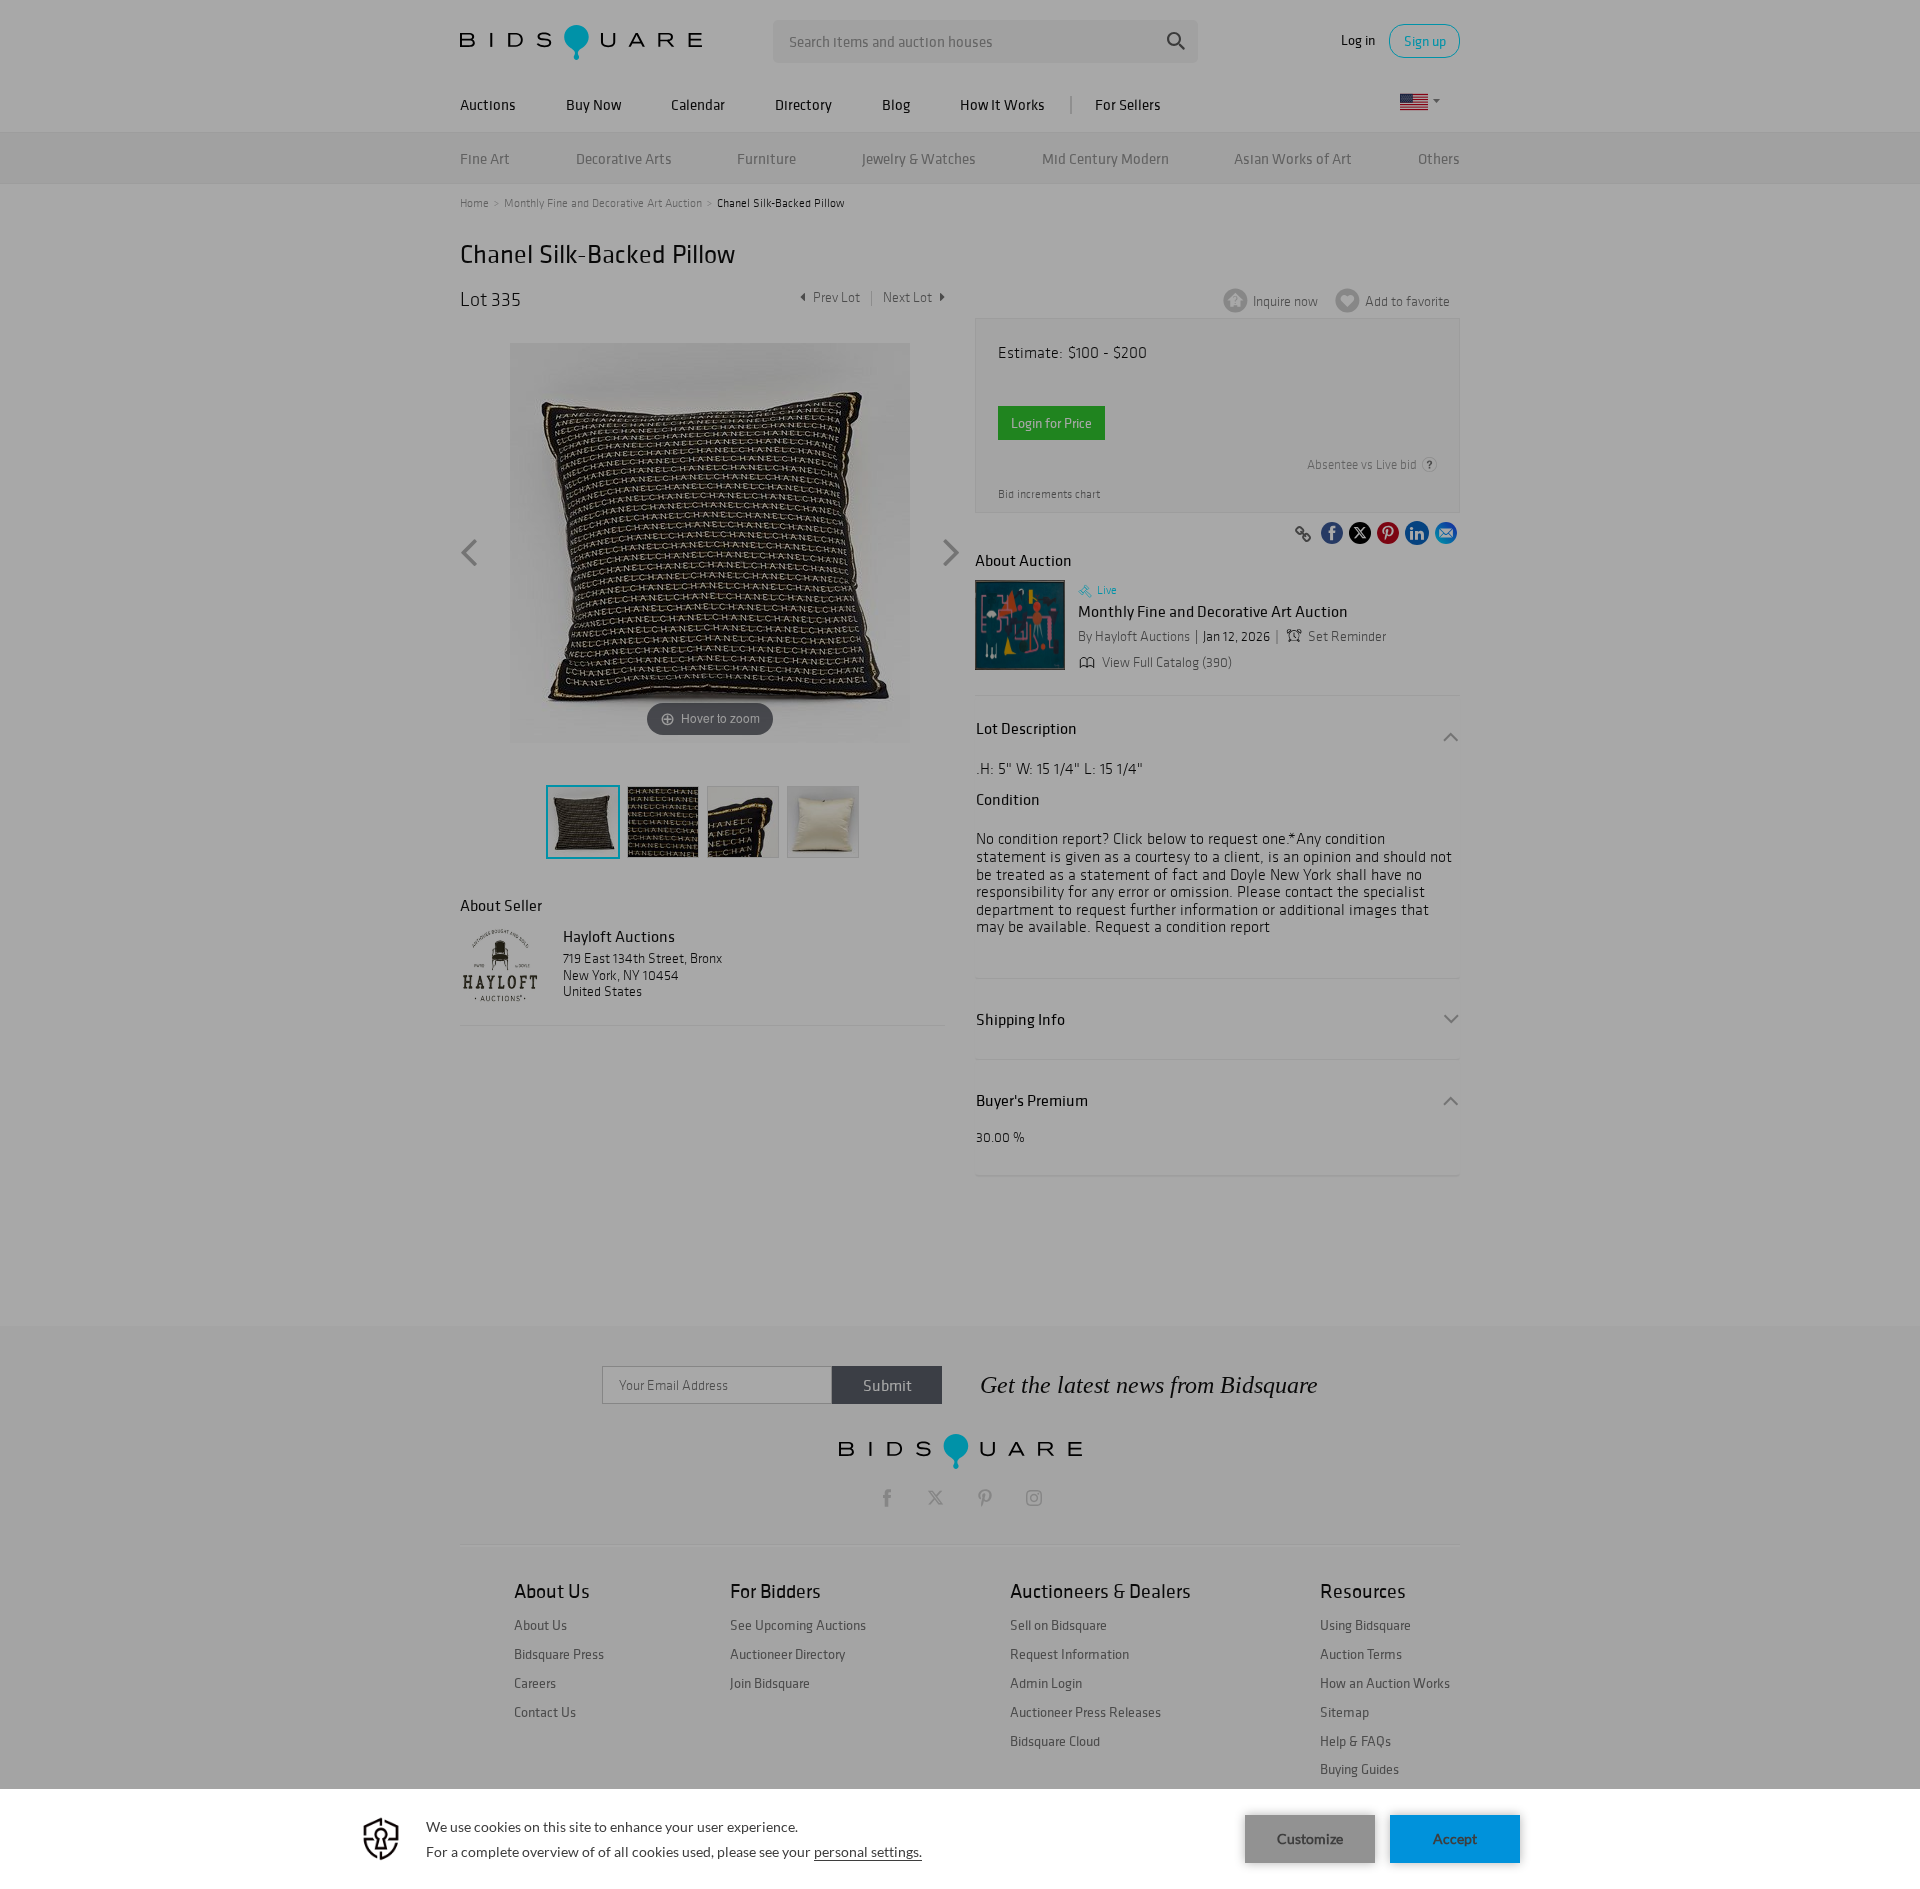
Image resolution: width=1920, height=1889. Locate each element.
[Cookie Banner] (960, 1839)
